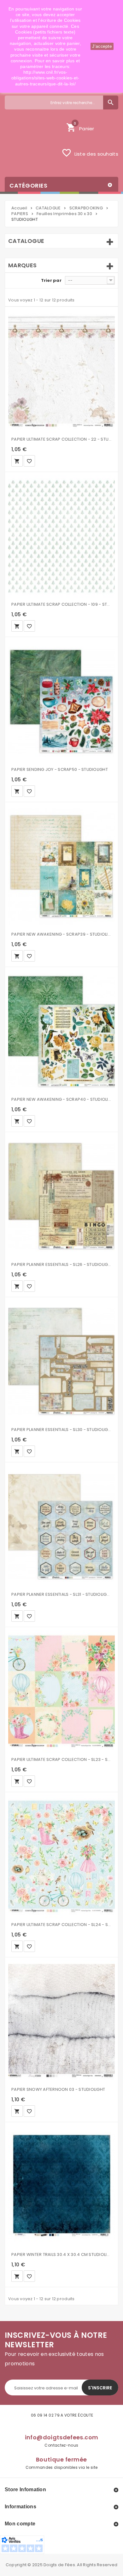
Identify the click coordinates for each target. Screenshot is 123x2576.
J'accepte (102, 46)
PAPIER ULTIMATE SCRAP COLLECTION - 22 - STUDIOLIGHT (61, 439)
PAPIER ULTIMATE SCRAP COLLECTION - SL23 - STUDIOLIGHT (61, 1759)
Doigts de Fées (59, 2565)
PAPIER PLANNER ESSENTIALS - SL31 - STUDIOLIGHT (61, 1594)
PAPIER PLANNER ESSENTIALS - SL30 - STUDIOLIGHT (61, 1430)
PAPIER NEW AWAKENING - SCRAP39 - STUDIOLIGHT (61, 934)
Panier (80, 127)
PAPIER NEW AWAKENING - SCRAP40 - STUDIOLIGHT (61, 1099)
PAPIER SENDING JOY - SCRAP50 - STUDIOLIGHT (60, 769)
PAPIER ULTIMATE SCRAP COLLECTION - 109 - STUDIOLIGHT (61, 604)
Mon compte (20, 2524)
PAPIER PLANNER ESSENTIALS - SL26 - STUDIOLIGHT (61, 1264)
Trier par (51, 280)
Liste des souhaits (90, 153)
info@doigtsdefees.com (62, 2437)
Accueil (19, 208)
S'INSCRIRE (100, 2388)
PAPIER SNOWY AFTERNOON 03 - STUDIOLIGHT (58, 2089)
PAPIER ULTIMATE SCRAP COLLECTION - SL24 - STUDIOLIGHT (61, 1925)
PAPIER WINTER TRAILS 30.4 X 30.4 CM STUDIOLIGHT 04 (61, 2254)
